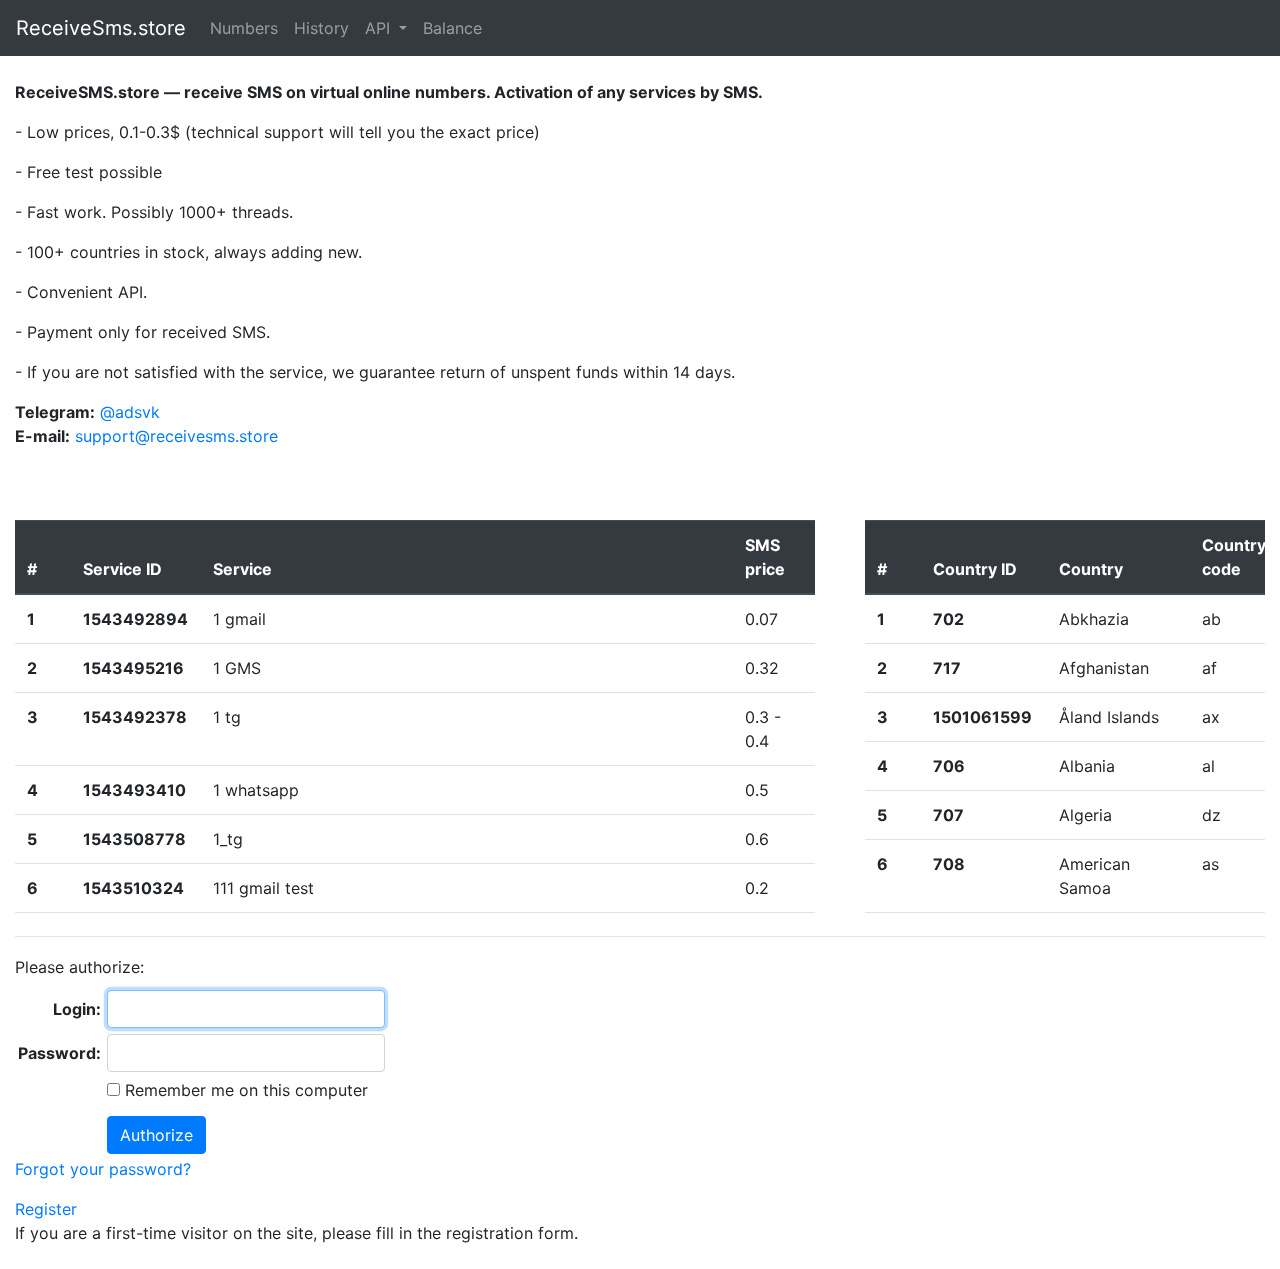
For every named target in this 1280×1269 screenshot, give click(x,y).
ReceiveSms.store (101, 28)
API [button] (380, 28)
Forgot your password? (103, 1169)
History (321, 28)
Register (46, 1209)
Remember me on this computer (244, 1090)
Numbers (244, 28)
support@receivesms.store (176, 436)
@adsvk (130, 412)
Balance (452, 28)
